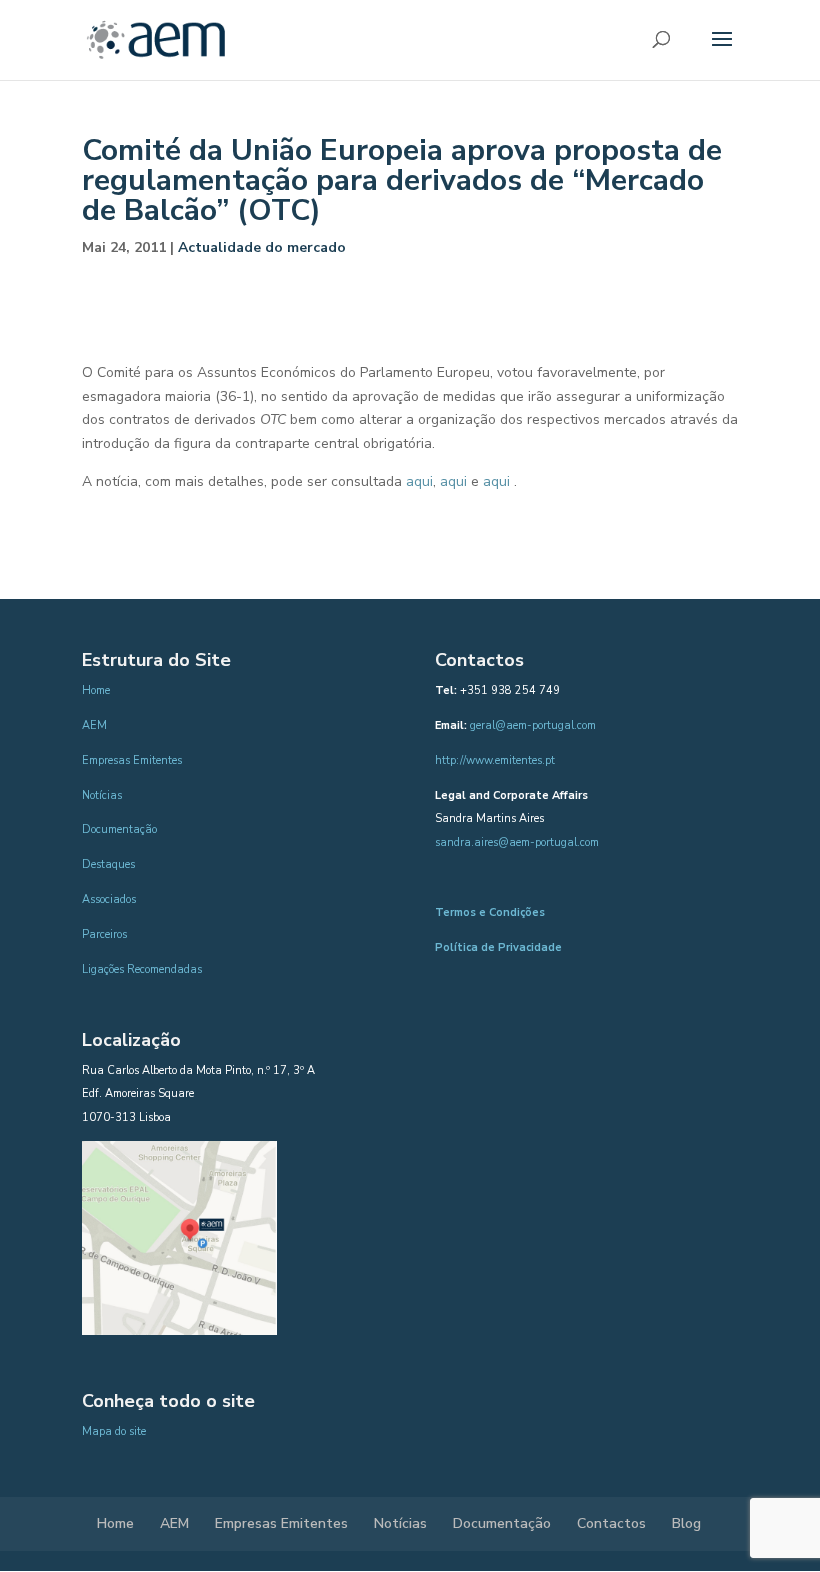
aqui (419, 481)
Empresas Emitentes (132, 760)
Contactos (611, 1523)
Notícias (102, 795)
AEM (94, 725)
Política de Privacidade (498, 947)
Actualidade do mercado (262, 247)
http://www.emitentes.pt (495, 760)
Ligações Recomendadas (142, 969)
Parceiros (104, 934)
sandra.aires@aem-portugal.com (517, 842)
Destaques (108, 864)
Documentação (119, 829)
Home (96, 690)
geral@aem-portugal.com (533, 725)
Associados (109, 899)
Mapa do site (114, 1431)
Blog (686, 1523)
